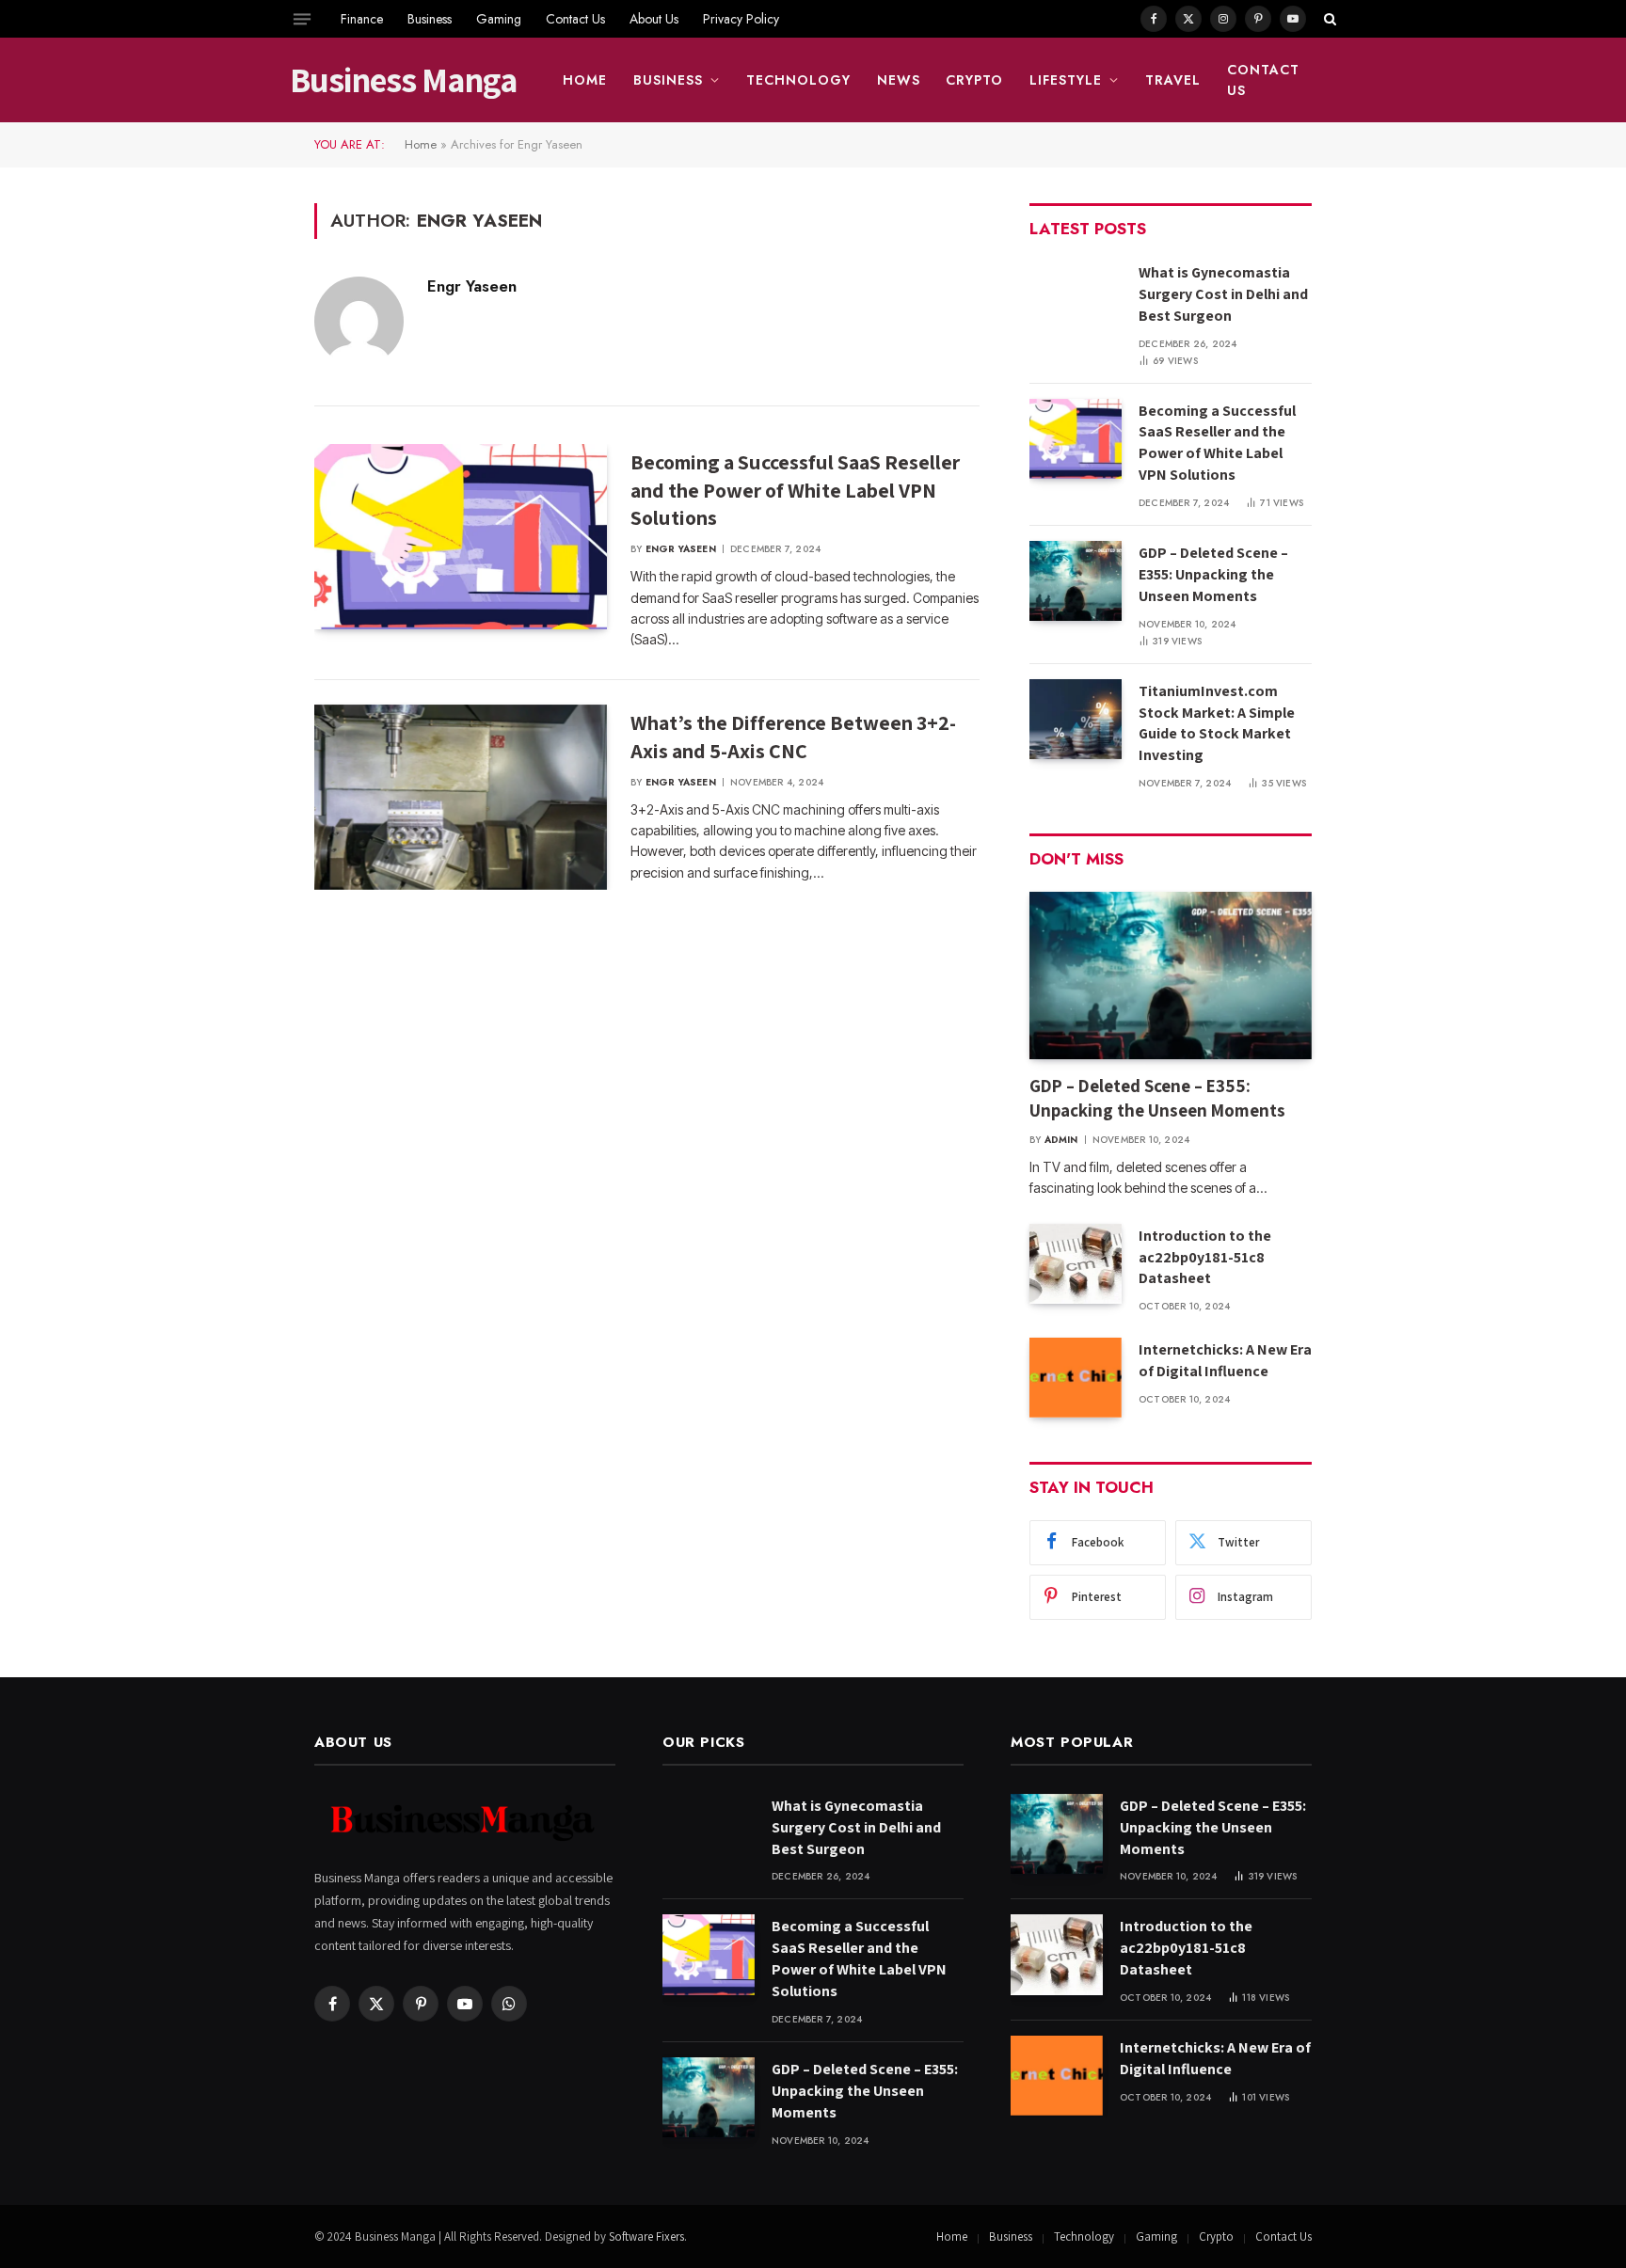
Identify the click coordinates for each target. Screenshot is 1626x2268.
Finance (362, 19)
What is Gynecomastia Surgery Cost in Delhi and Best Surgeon (1223, 294)
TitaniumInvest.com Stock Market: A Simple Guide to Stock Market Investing (1217, 723)
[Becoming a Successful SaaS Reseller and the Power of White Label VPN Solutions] (461, 537)
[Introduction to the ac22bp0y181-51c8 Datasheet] (1076, 1264)
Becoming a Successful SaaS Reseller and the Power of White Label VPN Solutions (795, 490)
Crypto (974, 80)
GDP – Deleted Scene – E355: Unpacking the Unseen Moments (1213, 574)
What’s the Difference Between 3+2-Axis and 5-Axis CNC (793, 737)
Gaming (499, 19)
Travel (1173, 80)
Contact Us (575, 19)
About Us (654, 19)
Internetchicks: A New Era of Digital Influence (1225, 1360)
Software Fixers (646, 2236)
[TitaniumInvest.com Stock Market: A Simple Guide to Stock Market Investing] (1076, 719)
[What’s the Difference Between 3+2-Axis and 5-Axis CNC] (461, 798)
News (899, 80)
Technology (798, 80)
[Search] (1328, 19)
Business (430, 19)
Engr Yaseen (472, 286)
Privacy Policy (741, 19)
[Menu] (302, 19)
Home (585, 80)
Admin (1061, 1140)
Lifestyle (1066, 80)
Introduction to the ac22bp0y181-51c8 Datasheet (1205, 1257)
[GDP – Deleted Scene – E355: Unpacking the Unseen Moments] (1076, 581)
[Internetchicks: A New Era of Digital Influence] (1076, 1378)
